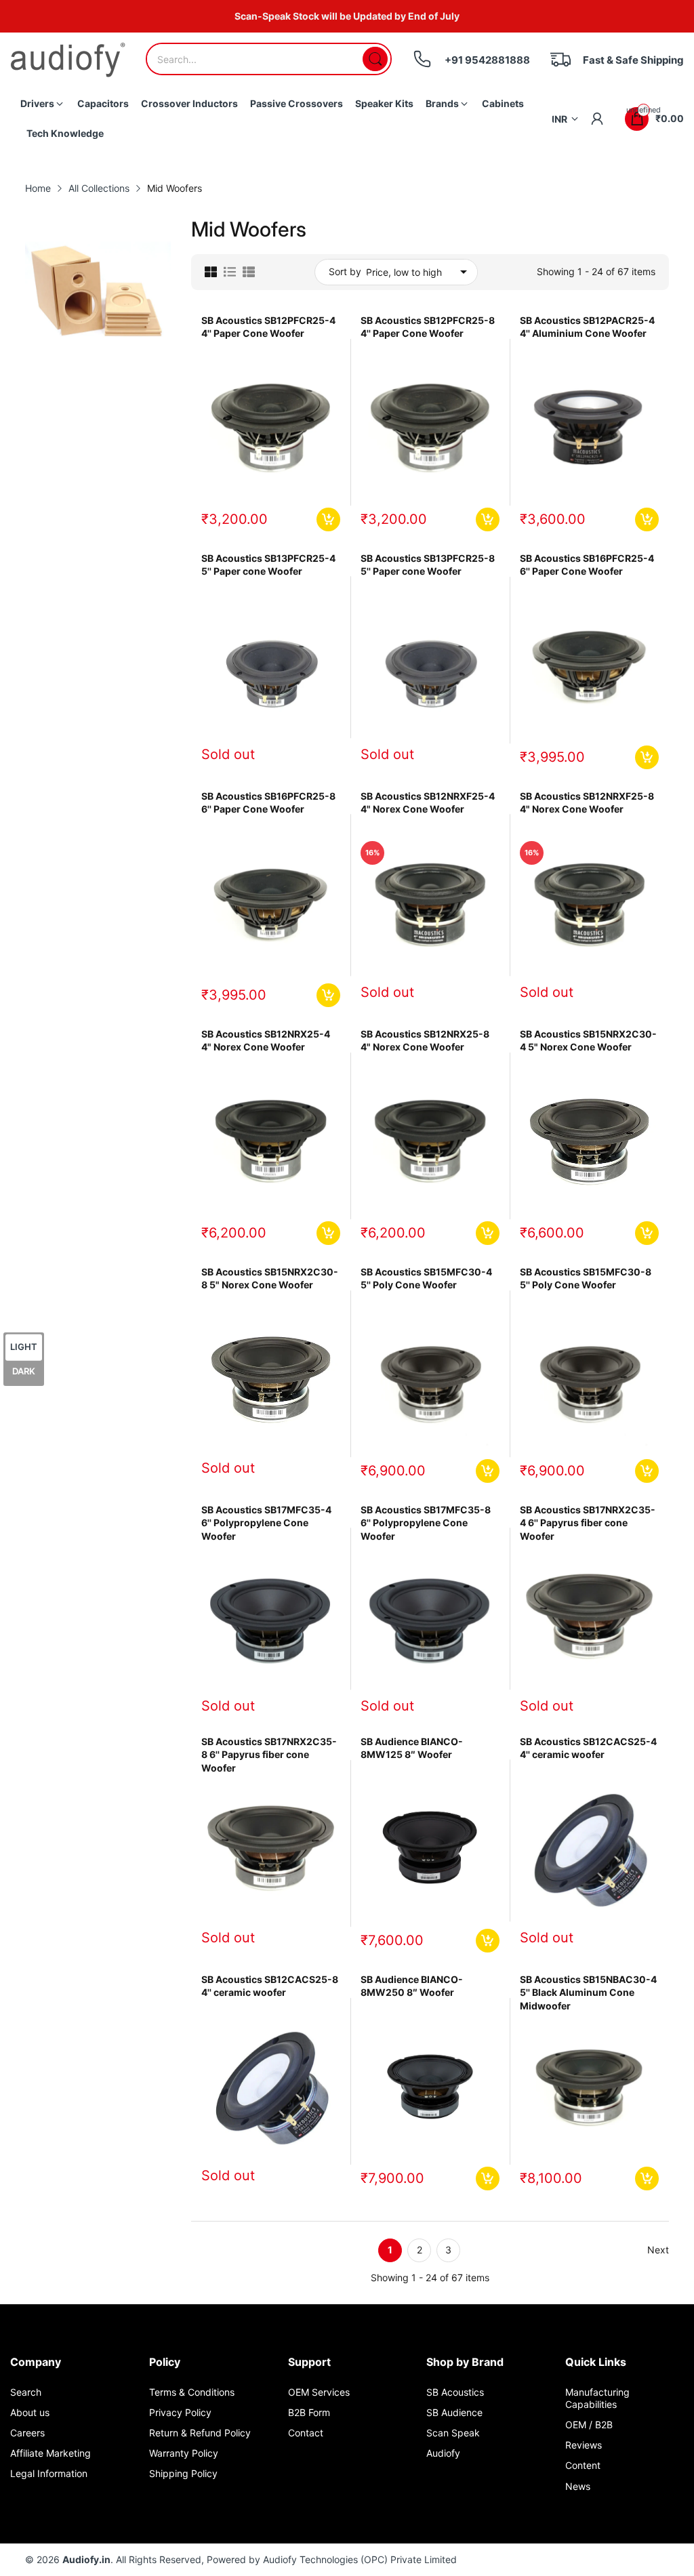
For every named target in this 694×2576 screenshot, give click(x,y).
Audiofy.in (86, 2559)
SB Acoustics (455, 2392)
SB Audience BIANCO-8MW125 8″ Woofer (412, 1748)
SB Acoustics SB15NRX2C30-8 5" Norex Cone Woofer (270, 1279)
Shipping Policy (183, 2473)
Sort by (345, 271)
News (578, 2486)
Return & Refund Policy (200, 2433)
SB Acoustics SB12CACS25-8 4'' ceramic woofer (270, 1986)
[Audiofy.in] (68, 60)
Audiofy (443, 2453)
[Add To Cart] (328, 519)
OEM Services (319, 2392)
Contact (306, 2433)
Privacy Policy (180, 2412)
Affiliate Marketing (50, 2453)
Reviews (584, 2445)
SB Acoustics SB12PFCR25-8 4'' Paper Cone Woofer (428, 327)
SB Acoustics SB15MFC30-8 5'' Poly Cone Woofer (586, 1279)
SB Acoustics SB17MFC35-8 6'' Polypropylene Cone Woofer (426, 1523)
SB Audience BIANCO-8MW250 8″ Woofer (412, 1986)
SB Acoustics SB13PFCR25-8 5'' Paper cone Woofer (428, 565)
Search (26, 2392)
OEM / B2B (589, 2425)
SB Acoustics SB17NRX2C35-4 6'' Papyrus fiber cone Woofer (588, 1523)
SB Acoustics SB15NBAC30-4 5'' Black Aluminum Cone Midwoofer (588, 1992)
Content (583, 2465)
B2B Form (309, 2412)
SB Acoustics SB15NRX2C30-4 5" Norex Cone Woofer (588, 1041)
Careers (27, 2433)
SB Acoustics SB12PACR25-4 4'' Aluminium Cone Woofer (587, 327)
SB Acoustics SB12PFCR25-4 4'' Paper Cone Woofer (268, 327)
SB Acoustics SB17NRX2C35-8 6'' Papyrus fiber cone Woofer (269, 1755)
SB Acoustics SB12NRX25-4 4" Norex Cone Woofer (266, 1041)
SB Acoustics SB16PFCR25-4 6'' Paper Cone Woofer (587, 565)
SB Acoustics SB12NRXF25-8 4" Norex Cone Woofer (587, 803)
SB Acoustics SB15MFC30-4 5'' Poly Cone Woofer (426, 1279)
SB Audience (454, 2412)
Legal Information (49, 2473)
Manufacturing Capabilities (597, 2398)
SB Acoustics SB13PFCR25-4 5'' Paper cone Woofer (268, 565)
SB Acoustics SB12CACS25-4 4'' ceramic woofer (588, 1748)
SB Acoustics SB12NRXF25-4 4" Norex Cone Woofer (428, 803)
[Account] (597, 119)
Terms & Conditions (192, 2392)
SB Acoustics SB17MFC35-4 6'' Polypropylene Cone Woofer (266, 1523)
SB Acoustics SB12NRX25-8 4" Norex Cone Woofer (425, 1041)
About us (30, 2412)
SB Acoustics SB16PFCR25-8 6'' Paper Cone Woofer (268, 803)
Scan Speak (453, 2433)
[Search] (375, 59)
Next (658, 2250)
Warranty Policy (184, 2453)
